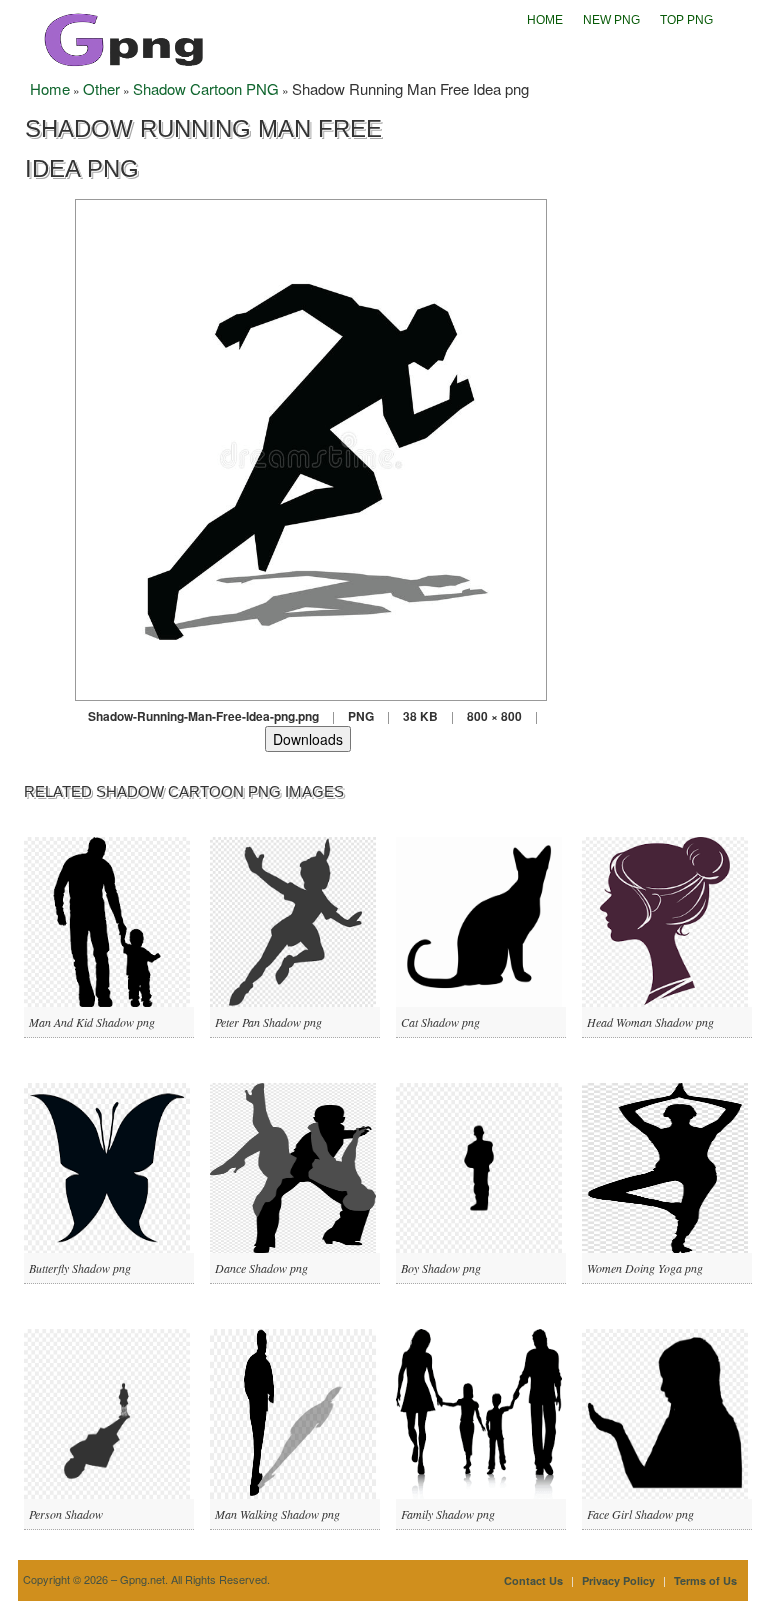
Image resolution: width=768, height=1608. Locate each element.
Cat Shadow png (440, 1022)
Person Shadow (66, 1514)
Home (545, 20)
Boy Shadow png (441, 1268)
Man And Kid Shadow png (92, 1022)
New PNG (611, 20)
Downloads (308, 739)
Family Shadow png (448, 1514)
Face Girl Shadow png (640, 1514)
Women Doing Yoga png (645, 1268)
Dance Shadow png (261, 1268)
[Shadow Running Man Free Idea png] (311, 447)
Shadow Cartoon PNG (206, 88)
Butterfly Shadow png (80, 1268)
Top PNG (686, 20)
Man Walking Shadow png (277, 1514)
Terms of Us (705, 1580)
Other (101, 88)
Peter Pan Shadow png (268, 1022)
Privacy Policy (618, 1580)
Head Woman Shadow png (650, 1022)
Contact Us (533, 1580)
